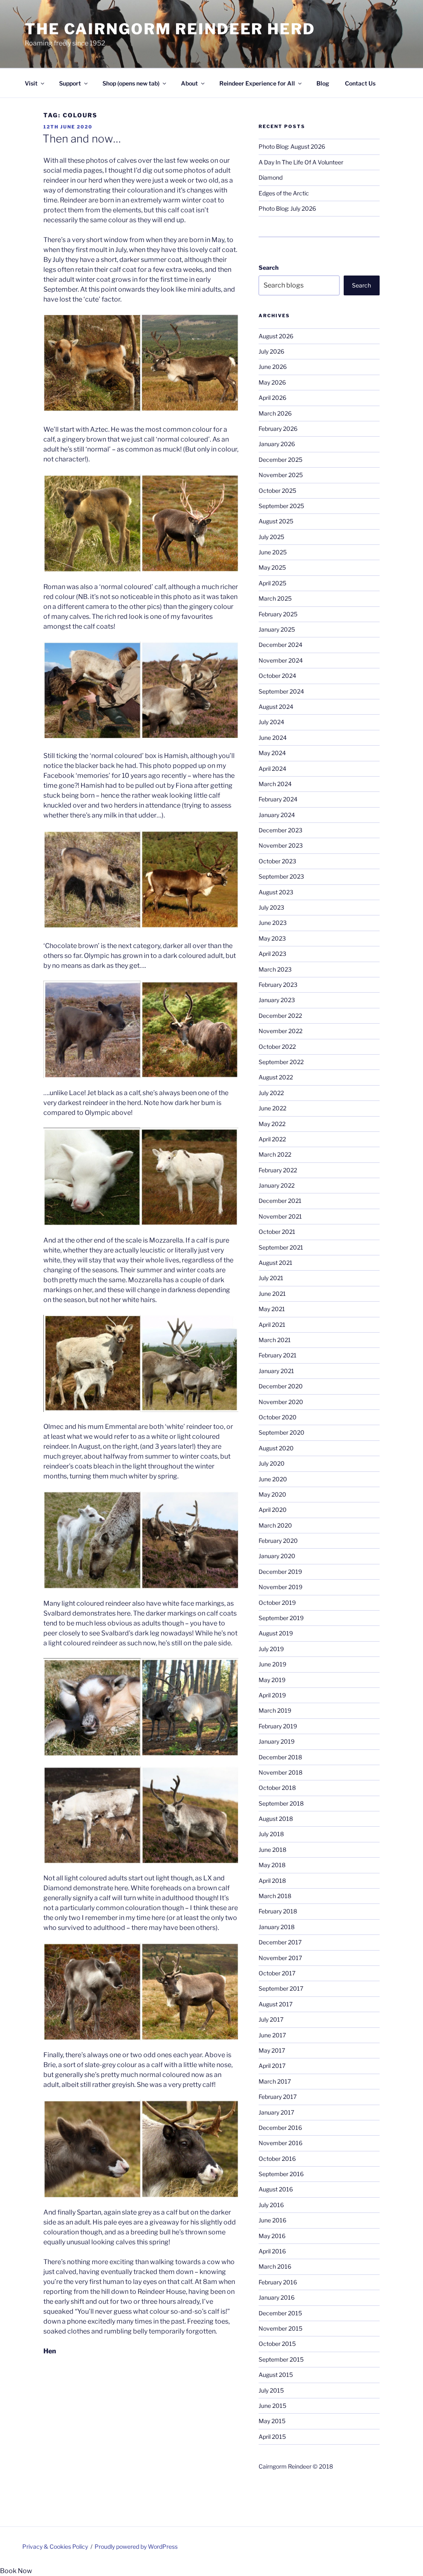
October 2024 (277, 676)
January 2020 (277, 1556)
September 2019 (281, 1618)
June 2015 (272, 2406)
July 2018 (271, 1834)
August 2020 (276, 1448)
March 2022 (275, 1154)
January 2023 (277, 1000)
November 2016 (280, 2143)
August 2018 (276, 1819)
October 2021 (277, 1232)
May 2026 (272, 382)
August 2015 (276, 2375)
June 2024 (273, 738)
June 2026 (273, 367)
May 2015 (272, 2421)
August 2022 (276, 1077)
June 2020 (273, 1479)
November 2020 (281, 1402)
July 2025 (271, 537)
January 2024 (277, 815)
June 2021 (272, 1294)
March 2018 (275, 1896)
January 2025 (277, 629)
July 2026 (271, 351)
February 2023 (278, 985)
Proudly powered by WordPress (136, 2546)
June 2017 (272, 2035)
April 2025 (272, 583)
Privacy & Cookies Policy (55, 2546)
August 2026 (276, 336)
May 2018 (272, 1865)
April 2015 (272, 2437)
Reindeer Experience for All (257, 83)
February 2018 (278, 1911)
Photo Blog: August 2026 (292, 146)
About (189, 83)
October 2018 (277, 1788)
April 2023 (272, 954)
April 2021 (272, 1325)
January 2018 (277, 1927)
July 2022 (271, 1093)
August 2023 (276, 892)
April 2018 (272, 1881)
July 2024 (271, 722)
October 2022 (277, 1047)
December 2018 (280, 1757)
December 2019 (280, 1572)
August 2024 (276, 707)
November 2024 (281, 660)
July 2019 (271, 1649)
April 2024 (272, 769)
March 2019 (275, 1710)
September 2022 (281, 1062)
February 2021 (278, 1355)
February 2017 (278, 2097)
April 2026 (272, 398)
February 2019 (278, 1726)
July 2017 (271, 2019)
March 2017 (275, 2081)
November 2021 (280, 1216)
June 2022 (272, 1108)
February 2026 (278, 429)
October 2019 (277, 1603)
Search (269, 267)
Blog (323, 83)
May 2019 (272, 1680)
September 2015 (281, 2359)
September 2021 (281, 1247)
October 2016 (277, 2159)
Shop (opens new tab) (131, 83)
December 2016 (280, 2128)
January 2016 (277, 2297)
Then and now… (82, 139)
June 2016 (272, 2220)
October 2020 (278, 1417)
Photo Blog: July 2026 (287, 208)
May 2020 (272, 1494)
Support (70, 83)
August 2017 (276, 2004)
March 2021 (275, 1340)
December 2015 (280, 2313)
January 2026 (277, 444)
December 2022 (280, 1016)
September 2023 (281, 876)
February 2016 (278, 2282)
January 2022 (277, 1185)
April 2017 (272, 2066)
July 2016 (271, 2205)
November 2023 (281, 845)
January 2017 (276, 2112)
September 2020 (282, 1432)
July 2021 (271, 1278)
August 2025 (276, 521)
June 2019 (272, 1664)
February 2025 (278, 614)
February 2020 (278, 1541)
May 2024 (272, 753)
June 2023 (273, 923)
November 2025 (281, 475)
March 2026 (275, 413)
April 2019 (272, 1695)
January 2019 (277, 1741)
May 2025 (272, 567)
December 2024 (280, 645)
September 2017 (281, 1988)
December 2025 (280, 460)
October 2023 (277, 861)
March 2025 (275, 598)
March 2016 (275, 2266)
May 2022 (272, 1124)
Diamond (271, 177)
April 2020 (273, 1510)
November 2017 (280, 1958)
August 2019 (276, 1633)
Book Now (16, 2571)
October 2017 (277, 1973)
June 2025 (273, 552)
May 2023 (272, 938)
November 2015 (280, 2328)
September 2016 (281, 2174)
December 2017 (280, 1942)
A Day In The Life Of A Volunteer (301, 162)
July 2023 (271, 907)
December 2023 (280, 830)
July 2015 (271, 2390)
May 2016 (272, 2236)
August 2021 (276, 1263)
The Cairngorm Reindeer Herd (170, 29)
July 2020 (272, 1463)
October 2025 (277, 491)
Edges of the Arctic (284, 193)
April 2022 (272, 1139)
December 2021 (280, 1201)
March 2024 (275, 784)
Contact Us (360, 83)
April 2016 (272, 2251)
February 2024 (278, 799)
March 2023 (275, 969)
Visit (31, 83)
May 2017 (272, 2050)
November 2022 (280, 1031)
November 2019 (280, 1587)
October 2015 (277, 2344)
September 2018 (281, 1803)
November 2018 (280, 1772)
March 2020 (275, 1525)
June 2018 (272, 1850)
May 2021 (272, 1309)
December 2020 (281, 1386)
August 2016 (276, 2189)
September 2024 (281, 691)
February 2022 (278, 1170)
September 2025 (281, 506)
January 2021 (276, 1371)
